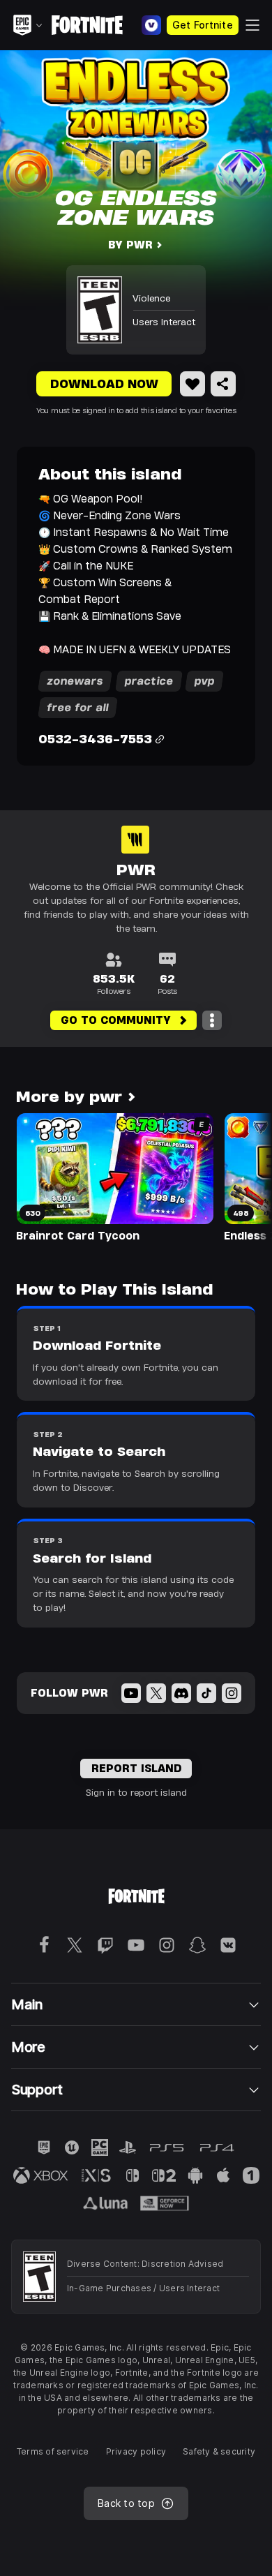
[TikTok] (206, 1693)
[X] (156, 1693)
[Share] (223, 384)
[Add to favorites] (192, 384)
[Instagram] (232, 1693)
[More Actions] (212, 1020)
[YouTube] (131, 1693)
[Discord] (181, 1693)
